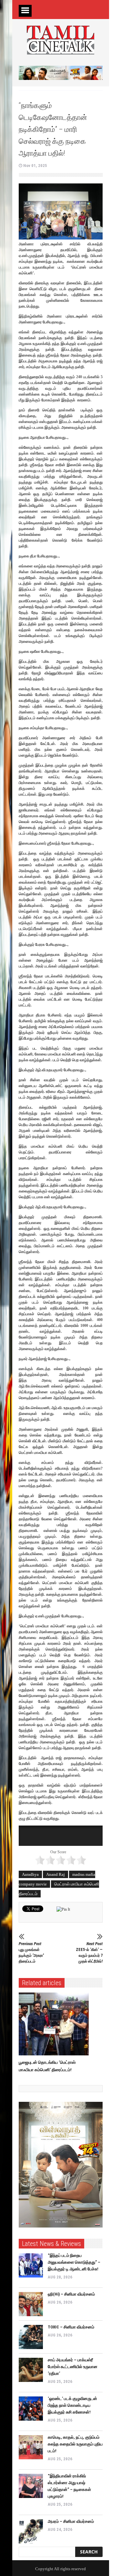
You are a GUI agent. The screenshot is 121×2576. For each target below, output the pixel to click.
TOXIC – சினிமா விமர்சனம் (71, 2327)
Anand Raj (55, 1874)
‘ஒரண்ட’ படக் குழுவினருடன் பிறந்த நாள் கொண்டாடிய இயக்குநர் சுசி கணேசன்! (72, 2405)
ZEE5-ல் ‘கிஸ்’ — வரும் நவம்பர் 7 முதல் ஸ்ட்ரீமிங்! (89, 1952)
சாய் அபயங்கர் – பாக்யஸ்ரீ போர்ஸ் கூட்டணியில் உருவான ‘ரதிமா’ (73, 2367)
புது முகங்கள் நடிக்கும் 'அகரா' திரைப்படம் (31, 1952)
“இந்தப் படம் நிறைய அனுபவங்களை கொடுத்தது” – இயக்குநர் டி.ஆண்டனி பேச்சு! (74, 2262)
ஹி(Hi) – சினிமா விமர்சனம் (71, 2294)
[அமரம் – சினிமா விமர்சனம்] (31, 2531)
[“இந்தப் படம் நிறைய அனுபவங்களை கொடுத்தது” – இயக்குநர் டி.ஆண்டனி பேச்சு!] (31, 2265)
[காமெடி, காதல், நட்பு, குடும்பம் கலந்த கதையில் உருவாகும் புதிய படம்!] (31, 2447)
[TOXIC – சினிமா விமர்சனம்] (31, 2337)
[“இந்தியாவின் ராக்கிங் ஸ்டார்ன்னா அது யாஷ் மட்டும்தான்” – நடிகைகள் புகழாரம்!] (31, 2486)
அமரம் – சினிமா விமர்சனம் (71, 2521)
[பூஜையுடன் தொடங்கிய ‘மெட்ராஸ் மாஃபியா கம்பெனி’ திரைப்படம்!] (55, 2024)
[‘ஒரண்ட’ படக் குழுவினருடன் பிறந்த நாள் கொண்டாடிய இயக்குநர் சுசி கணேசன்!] (31, 2409)
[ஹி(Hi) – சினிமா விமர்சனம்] (31, 2304)
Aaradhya (30, 1874)
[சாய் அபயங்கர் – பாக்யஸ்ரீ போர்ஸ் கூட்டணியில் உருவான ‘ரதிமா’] (31, 2370)
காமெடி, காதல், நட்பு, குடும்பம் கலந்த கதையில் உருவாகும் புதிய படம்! (75, 2444)
